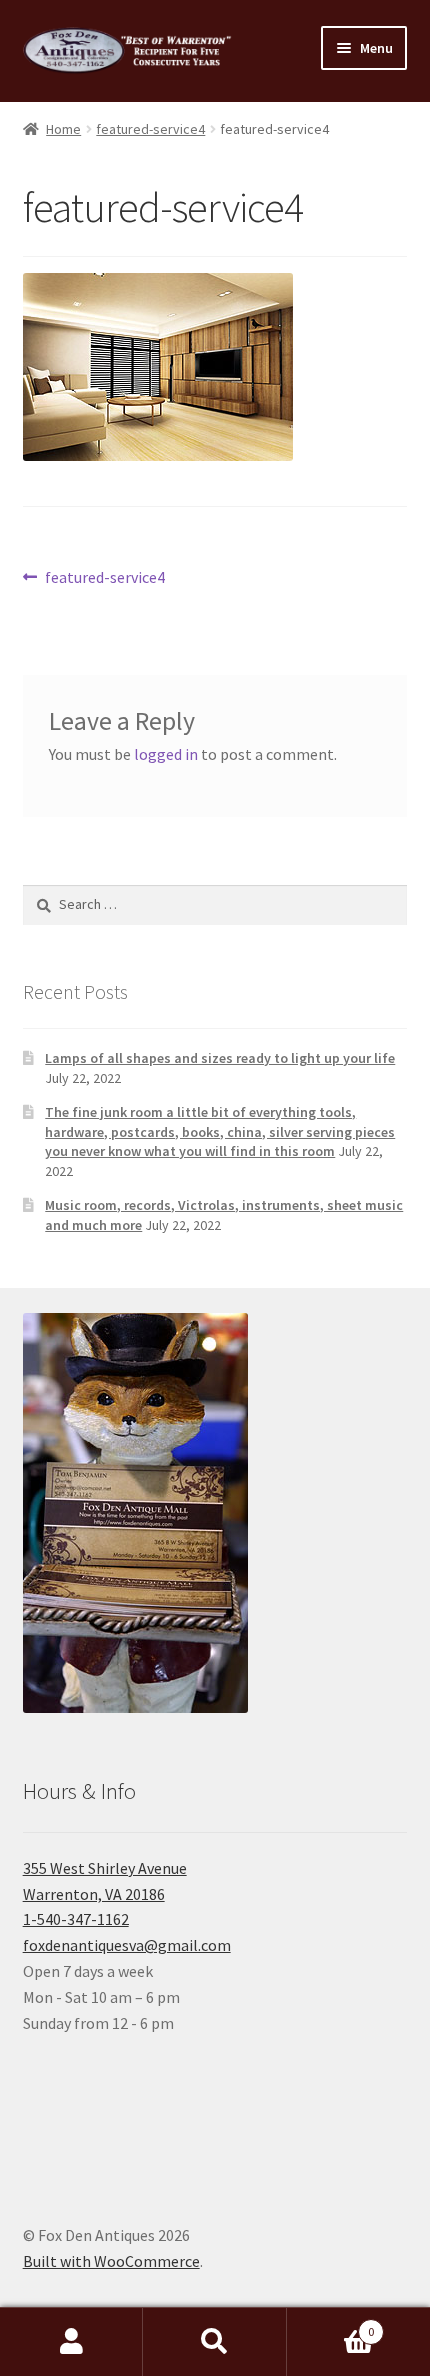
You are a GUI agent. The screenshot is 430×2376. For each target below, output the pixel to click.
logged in (166, 754)
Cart (331, 2324)
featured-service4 (150, 129)
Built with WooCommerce (111, 2261)
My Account (71, 2342)
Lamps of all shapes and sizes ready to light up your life (220, 1058)
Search (214, 2342)
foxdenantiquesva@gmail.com (127, 1945)
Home (63, 129)
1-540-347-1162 (76, 1919)
